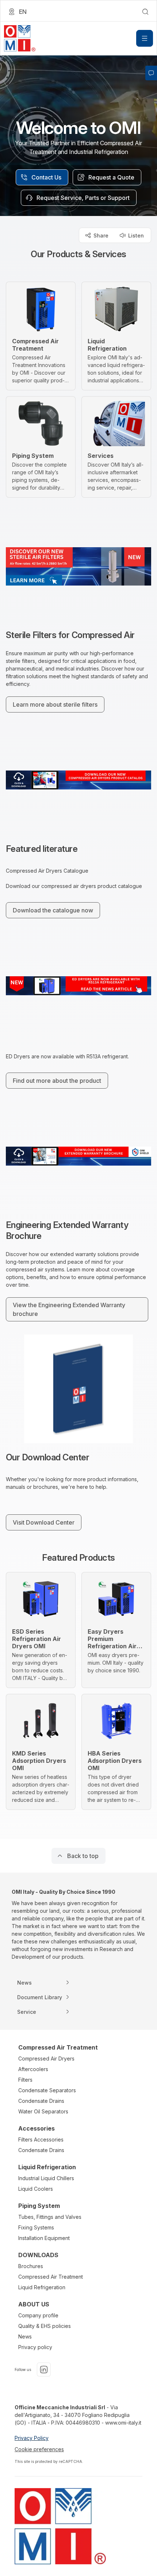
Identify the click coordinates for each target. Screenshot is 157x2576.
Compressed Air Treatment (51, 2277)
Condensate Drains (41, 2101)
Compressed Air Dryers (46, 2059)
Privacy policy (35, 2347)
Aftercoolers (33, 2069)
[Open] (145, 38)
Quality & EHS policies (45, 2326)
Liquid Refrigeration (42, 2287)
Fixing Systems (36, 2227)
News (25, 2336)
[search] (145, 12)
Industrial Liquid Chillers (46, 2178)
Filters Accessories (41, 2139)
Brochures (31, 2266)
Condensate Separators (47, 2090)
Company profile (38, 2315)
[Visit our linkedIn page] (44, 2370)
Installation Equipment (44, 2238)
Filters (25, 2080)
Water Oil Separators (43, 2111)
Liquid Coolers (36, 2189)
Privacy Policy (32, 2438)
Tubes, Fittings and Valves (50, 2217)
